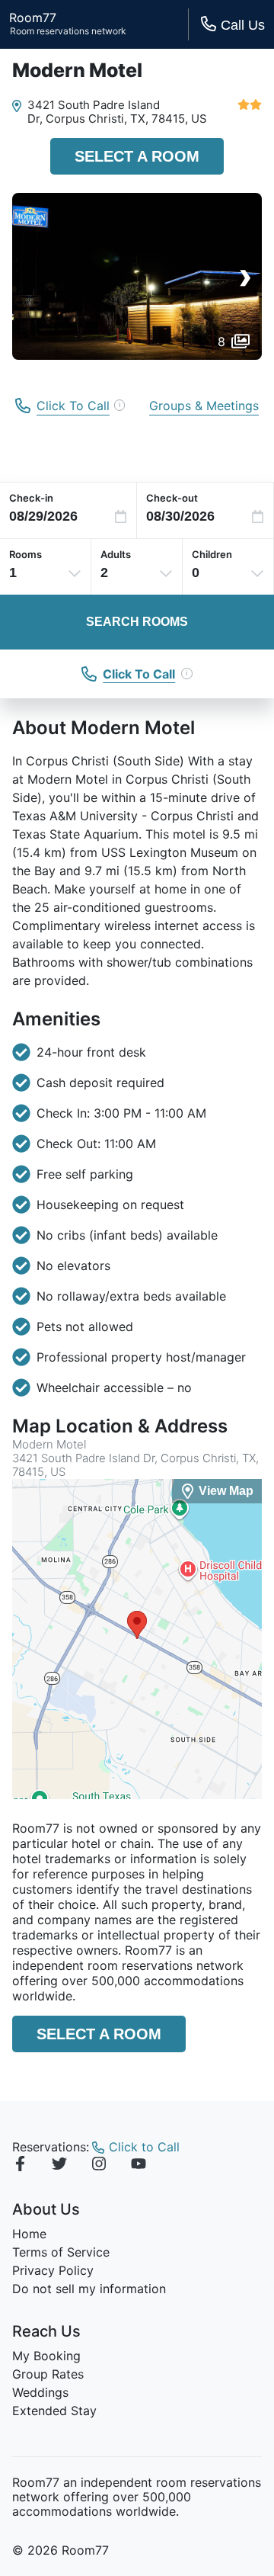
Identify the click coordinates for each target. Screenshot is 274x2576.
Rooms (25, 554)
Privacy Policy (53, 2270)
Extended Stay (54, 2411)
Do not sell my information (89, 2289)
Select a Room (137, 156)
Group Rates (48, 2374)
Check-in (31, 498)
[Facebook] (20, 2166)
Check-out (172, 498)
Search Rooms (137, 622)
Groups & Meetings (204, 406)
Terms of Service (61, 2252)
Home (29, 2234)
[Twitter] (59, 2166)
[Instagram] (99, 2166)
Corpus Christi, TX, (97, 119)
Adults (116, 554)
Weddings (40, 2392)
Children (212, 554)
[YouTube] (139, 2166)
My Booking (46, 2356)
